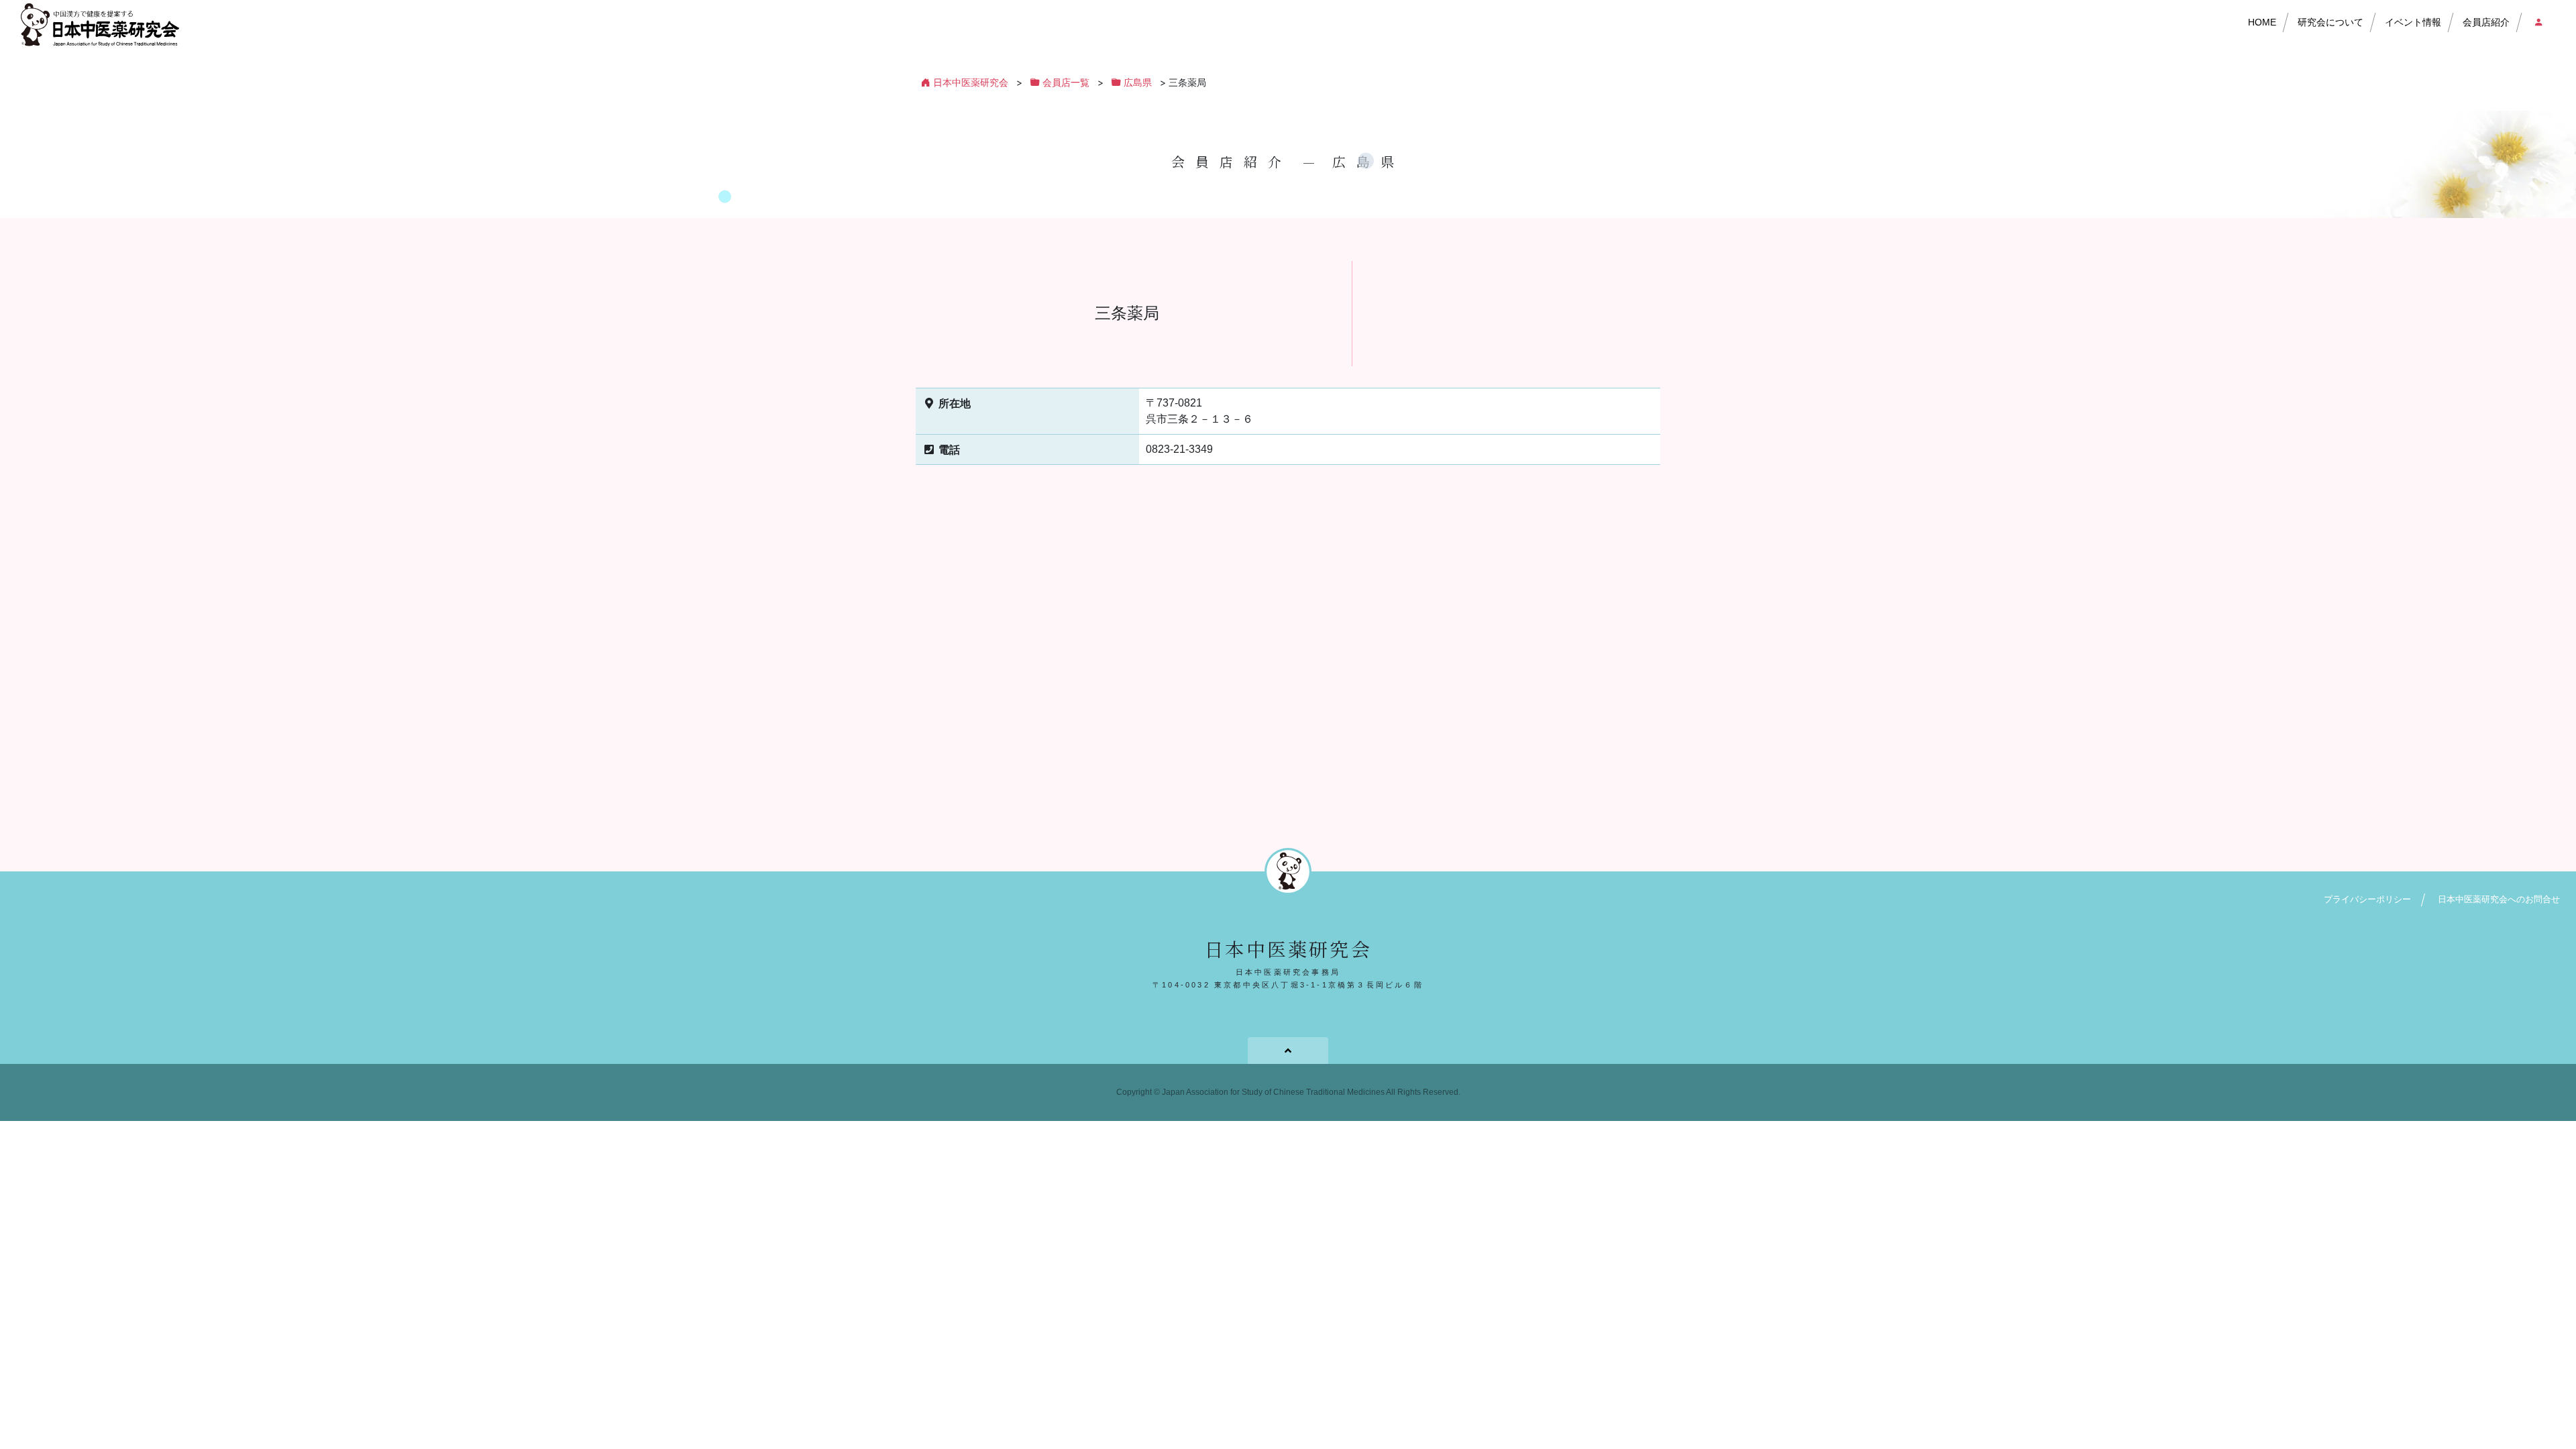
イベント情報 (2413, 22)
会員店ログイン (2535, 23)
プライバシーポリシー (2367, 899)
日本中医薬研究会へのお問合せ (2499, 899)
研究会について (2330, 22)
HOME (2262, 22)
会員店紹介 (2486, 22)
